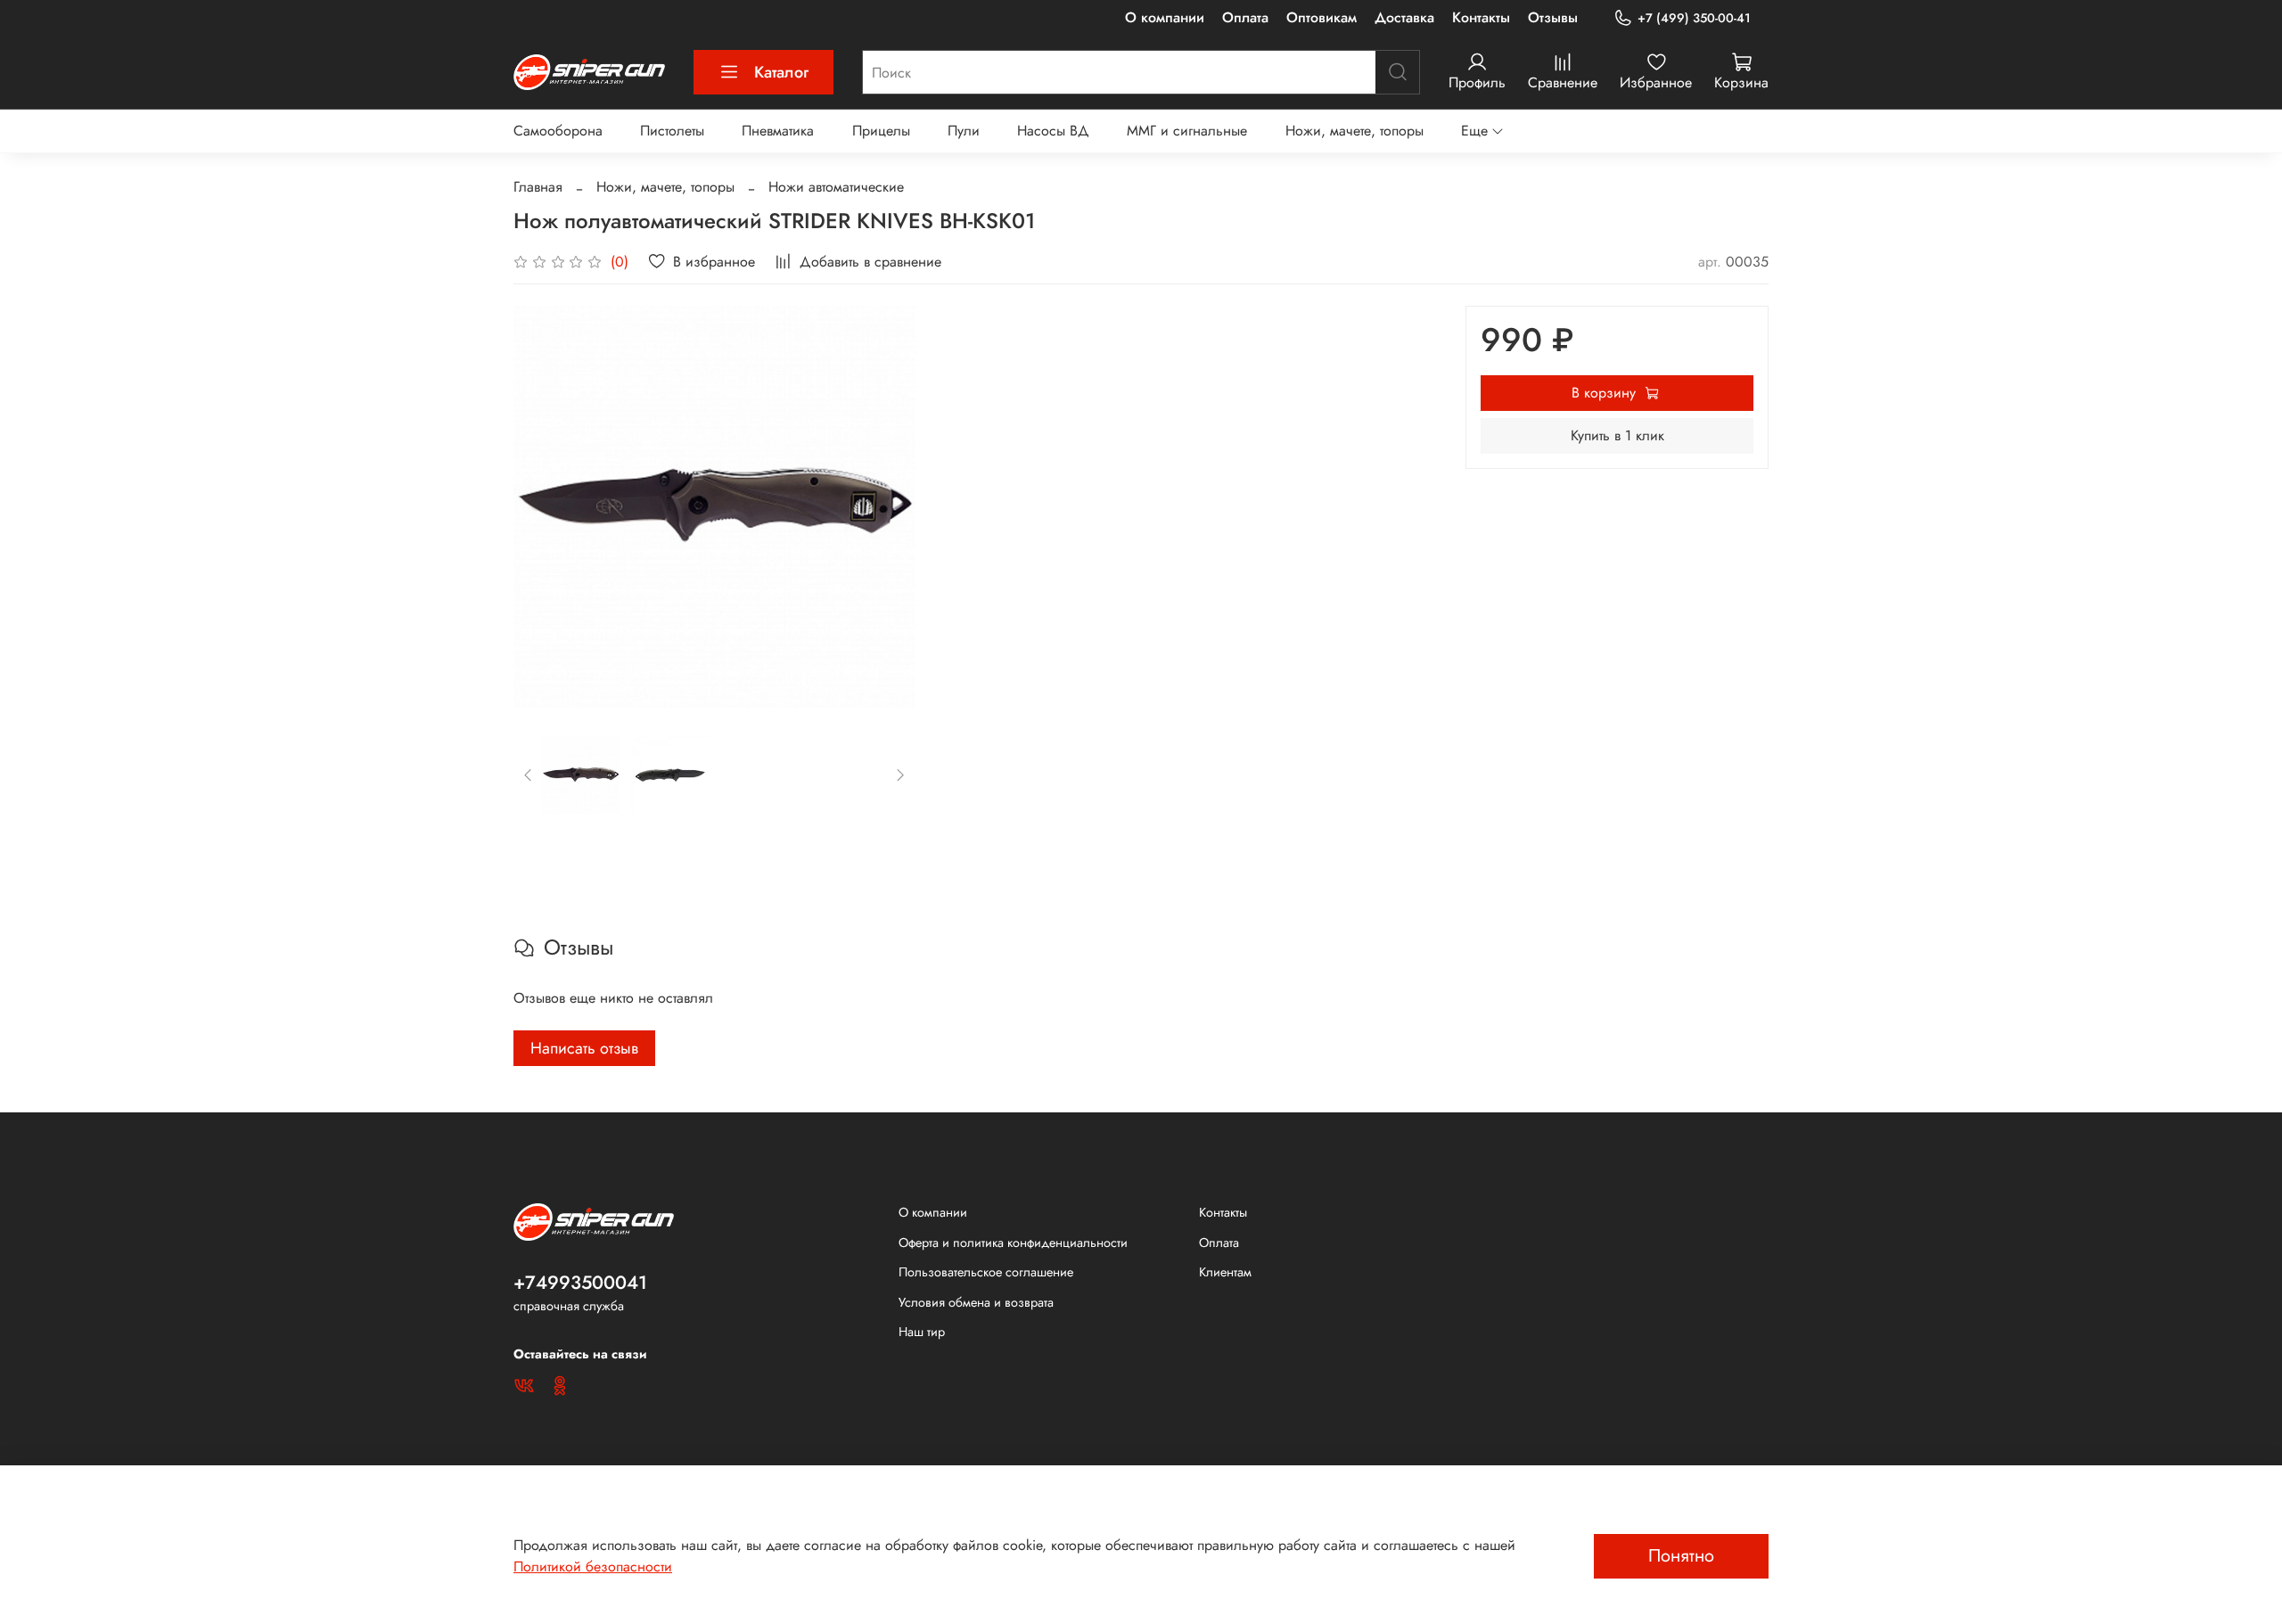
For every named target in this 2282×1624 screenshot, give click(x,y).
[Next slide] (887, 507)
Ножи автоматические (836, 187)
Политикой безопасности (593, 1567)
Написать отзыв (584, 1048)
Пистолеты (672, 131)
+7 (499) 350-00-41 (1694, 18)
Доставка (1404, 17)
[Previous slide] (542, 507)
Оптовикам (1322, 17)
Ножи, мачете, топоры (1354, 131)
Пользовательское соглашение (986, 1272)
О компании (1165, 17)
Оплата (1245, 17)
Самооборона (558, 131)
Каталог (781, 72)
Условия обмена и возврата (976, 1302)
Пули (964, 131)
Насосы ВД (1053, 131)
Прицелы (881, 131)
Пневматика (778, 131)
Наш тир (922, 1332)
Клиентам (1225, 1272)
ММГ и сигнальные (1187, 131)
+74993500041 (580, 1283)
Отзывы (1553, 17)
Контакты (1481, 17)
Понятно (1681, 1556)
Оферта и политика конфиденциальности (1013, 1243)
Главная (538, 187)
